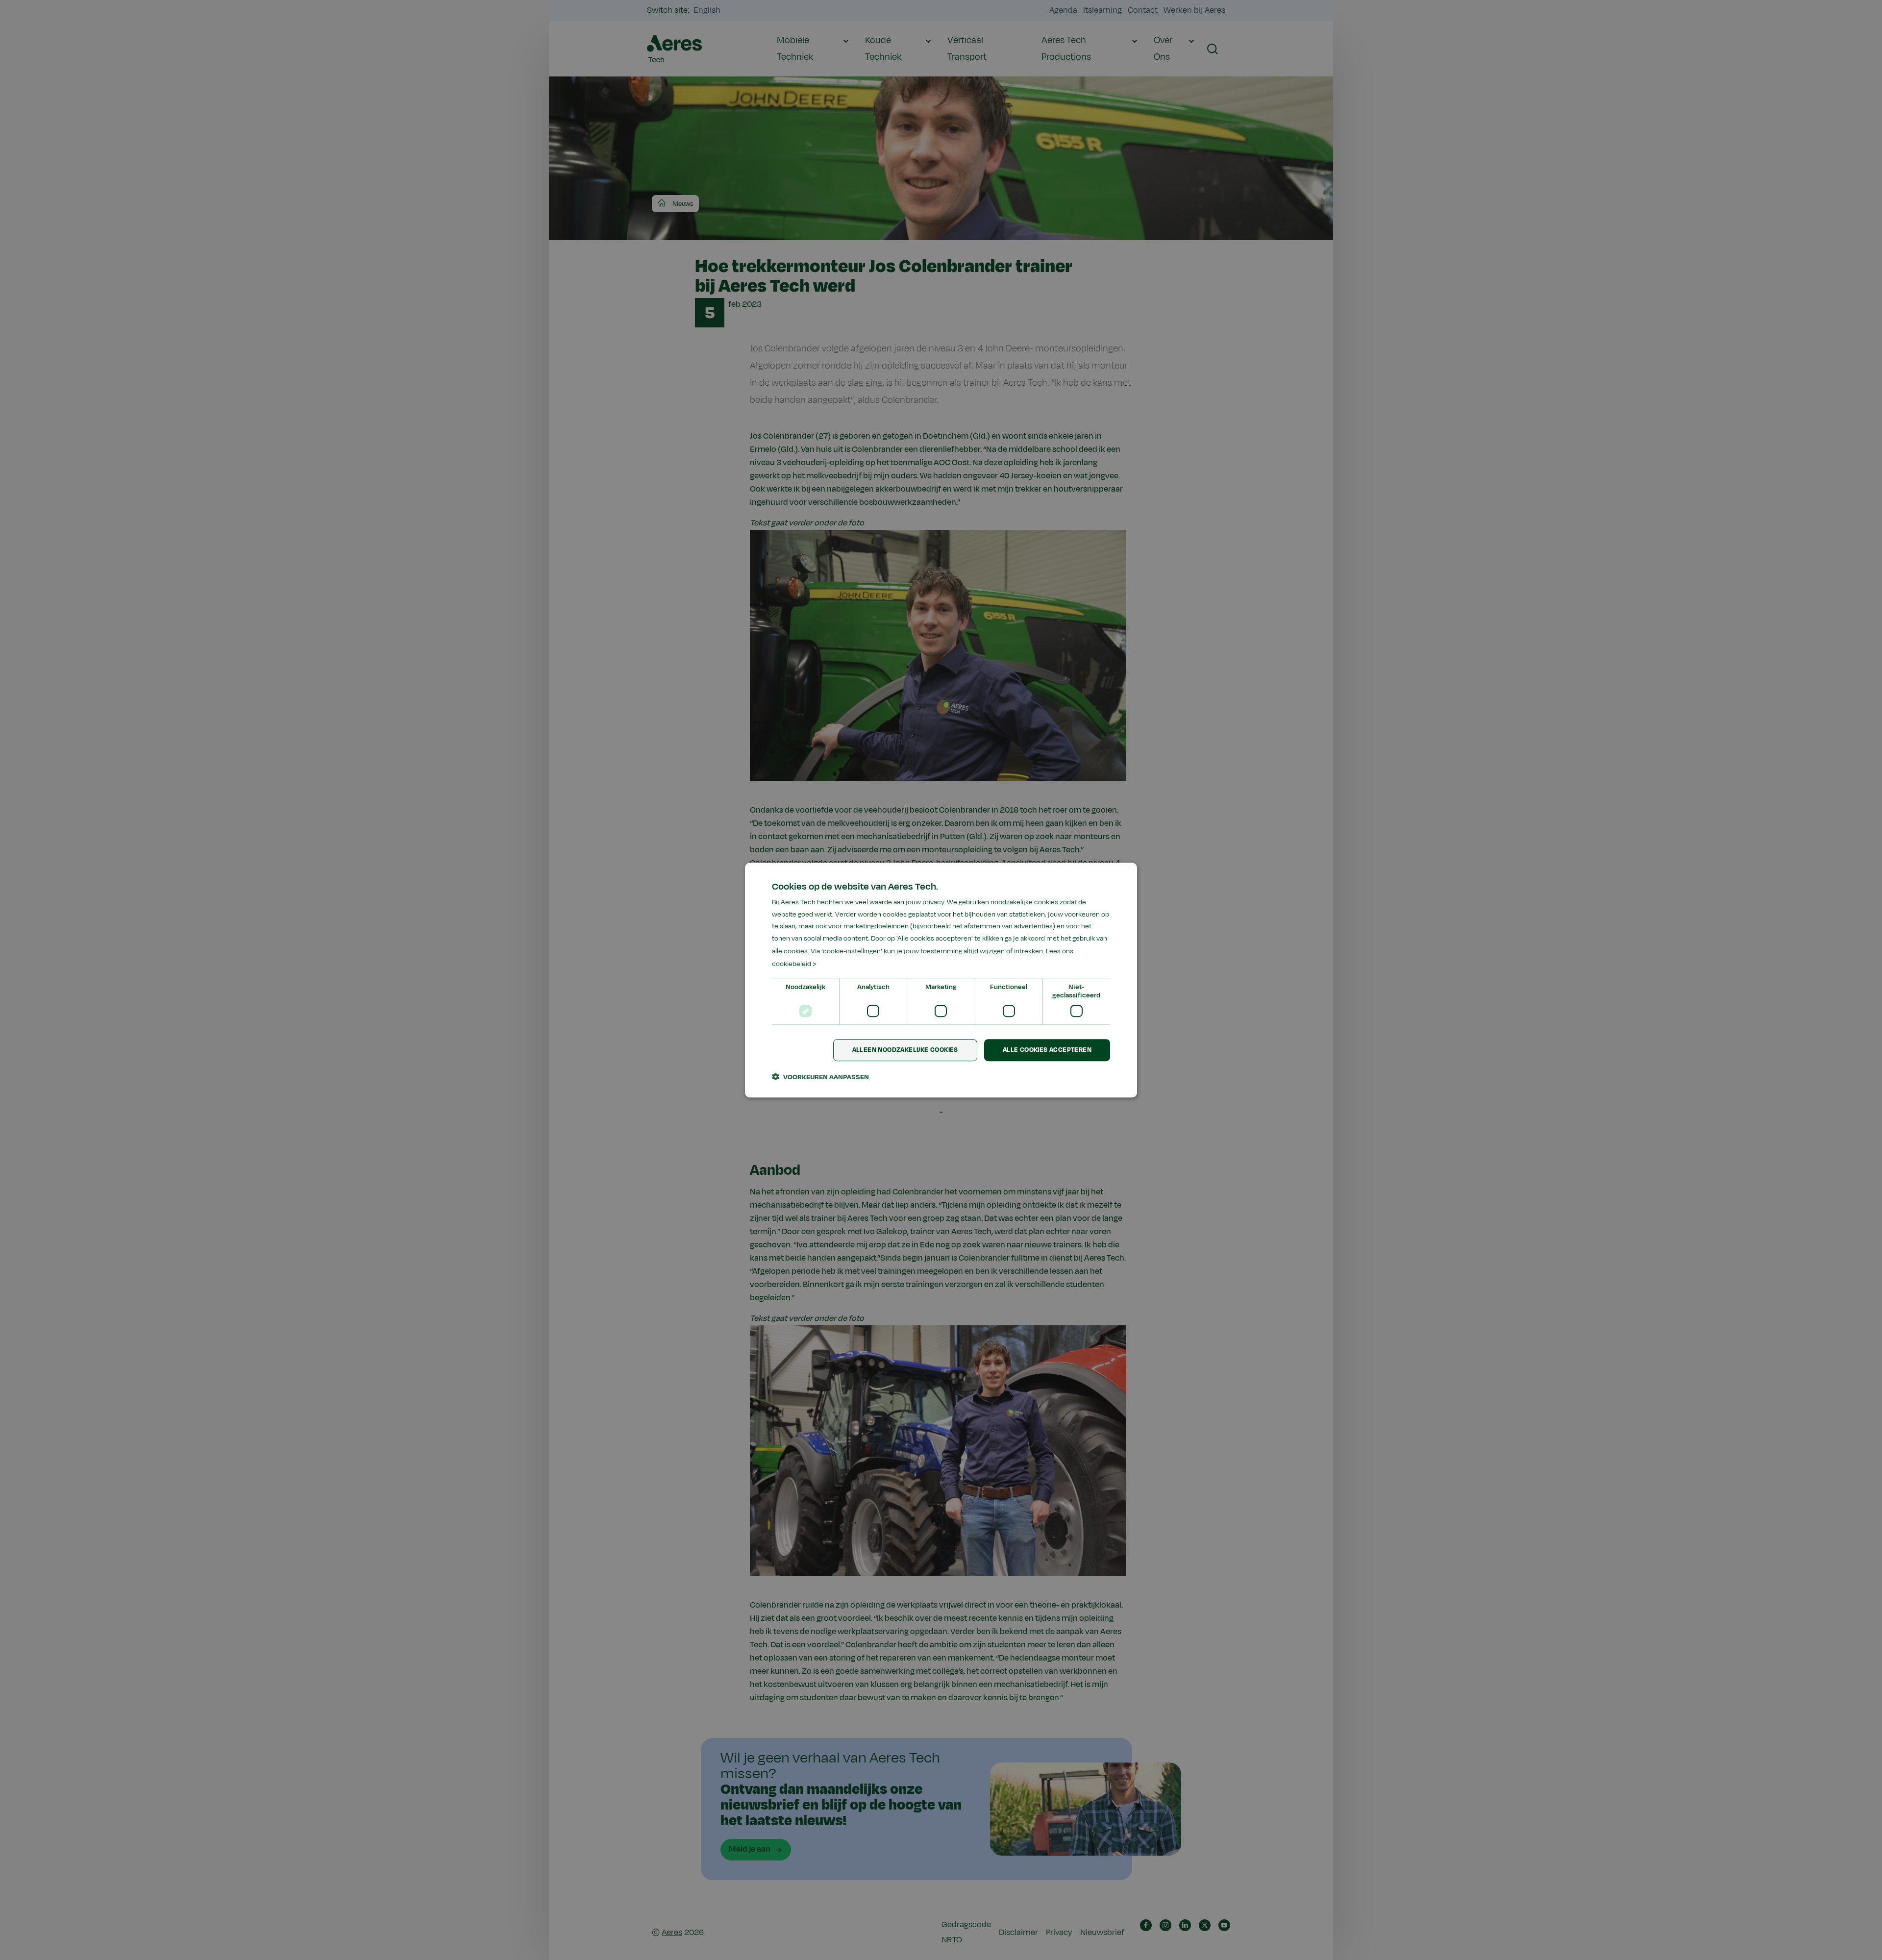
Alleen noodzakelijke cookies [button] (905, 1050)
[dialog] (941, 980)
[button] (820, 1077)
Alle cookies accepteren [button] (1047, 1050)
